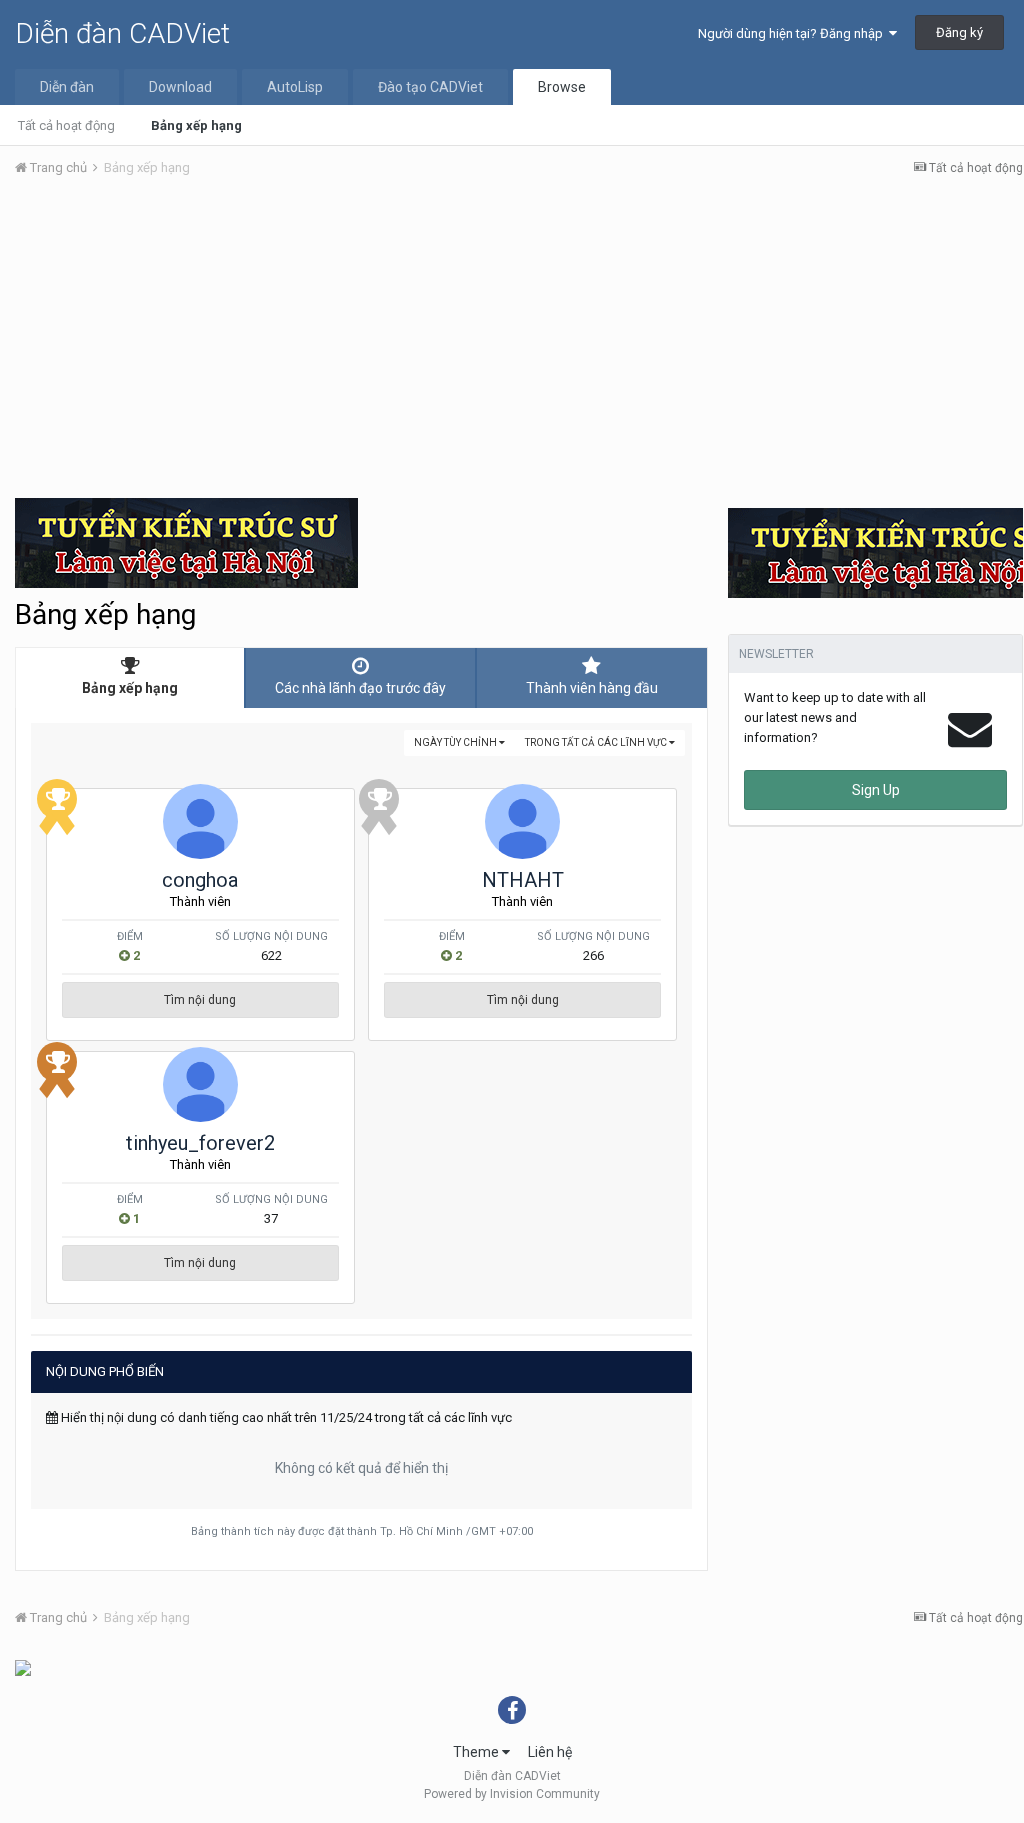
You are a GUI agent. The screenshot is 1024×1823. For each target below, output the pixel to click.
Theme (477, 1752)
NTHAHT (523, 880)
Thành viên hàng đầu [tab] (592, 688)
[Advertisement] (519, 343)
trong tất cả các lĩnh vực (597, 742)
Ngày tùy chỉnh (456, 742)
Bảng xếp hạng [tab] (130, 688)
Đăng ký (959, 32)
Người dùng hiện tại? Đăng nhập (793, 33)
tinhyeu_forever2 (200, 1143)
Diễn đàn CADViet (122, 33)
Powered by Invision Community (512, 1794)
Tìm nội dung (200, 1000)
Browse (562, 87)
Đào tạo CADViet (430, 87)
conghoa (200, 880)
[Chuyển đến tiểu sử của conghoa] (200, 821)
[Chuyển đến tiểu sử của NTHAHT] (522, 821)
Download (180, 87)
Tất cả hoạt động (66, 125)
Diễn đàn (67, 87)
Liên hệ (550, 1752)
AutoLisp (295, 87)
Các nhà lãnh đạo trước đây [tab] (360, 688)
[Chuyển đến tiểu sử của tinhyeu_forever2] (200, 1084)
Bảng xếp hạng (196, 125)
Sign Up (876, 790)
